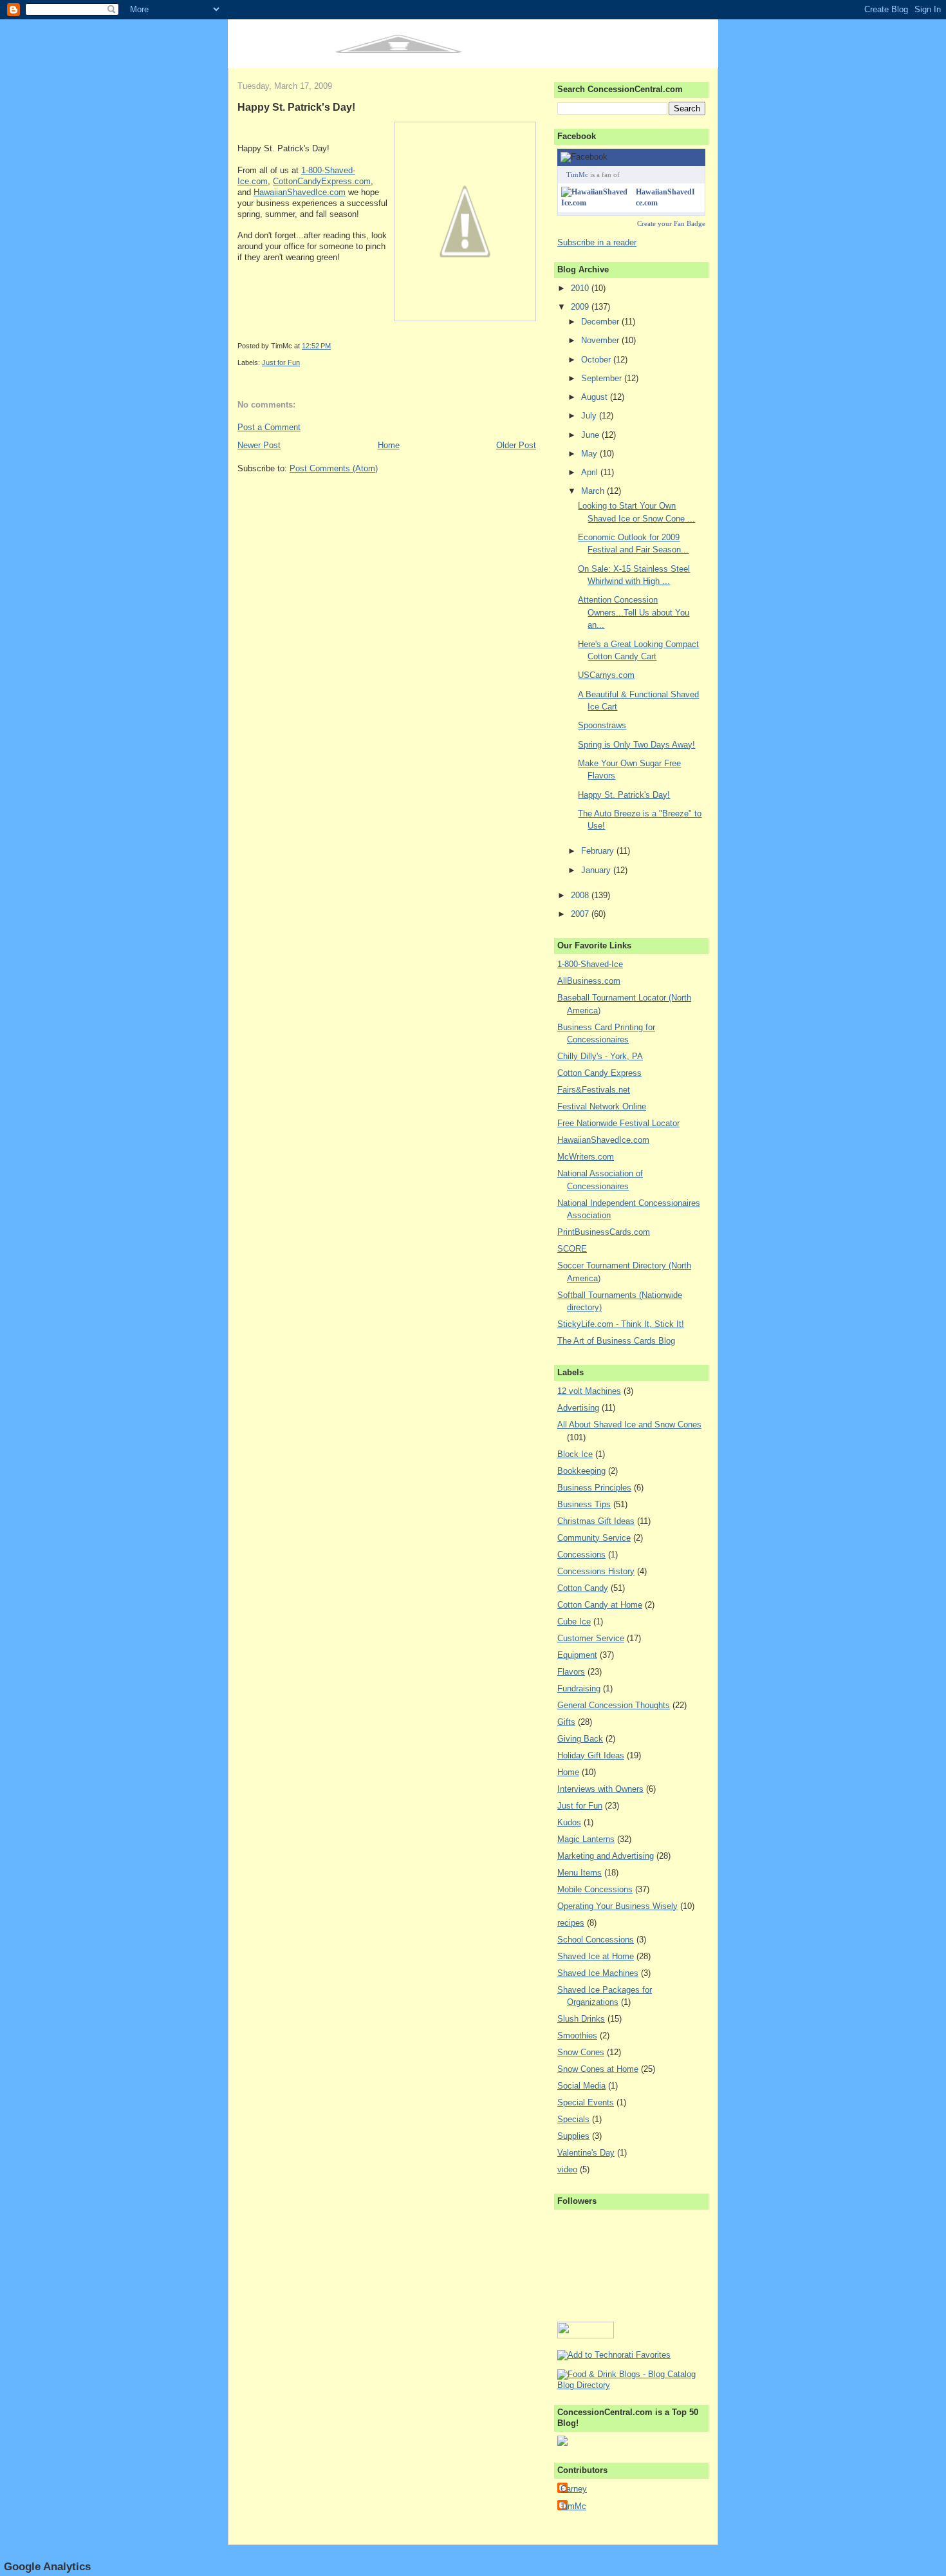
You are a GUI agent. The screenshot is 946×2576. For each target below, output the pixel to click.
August (596, 397)
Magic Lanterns (586, 1839)
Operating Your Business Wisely (617, 1906)
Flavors (571, 1672)
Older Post (516, 445)
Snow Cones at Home (598, 2069)
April (591, 472)
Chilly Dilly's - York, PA (600, 1056)
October (597, 360)
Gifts (566, 1722)
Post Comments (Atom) (334, 468)
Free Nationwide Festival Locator (618, 1123)
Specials (573, 2119)
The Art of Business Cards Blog (616, 1341)
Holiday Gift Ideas (591, 1755)
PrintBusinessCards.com (604, 1232)
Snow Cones (581, 2052)
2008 (581, 895)
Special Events (586, 2102)
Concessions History (596, 1571)
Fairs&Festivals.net (594, 1090)
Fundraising (579, 1688)
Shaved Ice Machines (598, 1973)
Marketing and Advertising (606, 1856)
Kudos (569, 1822)
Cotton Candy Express (599, 1073)
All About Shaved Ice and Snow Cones (629, 1424)
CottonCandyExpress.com (322, 181)
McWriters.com (586, 1157)
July (590, 416)
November (601, 340)
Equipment (577, 1655)
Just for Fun (281, 362)
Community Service (594, 1538)
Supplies (573, 2136)
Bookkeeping (581, 1471)
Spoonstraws (602, 725)
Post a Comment (269, 427)
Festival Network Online (602, 1106)
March (594, 491)
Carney (574, 2489)
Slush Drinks (581, 2019)
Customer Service (591, 1638)
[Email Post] (334, 346)
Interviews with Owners (600, 1789)
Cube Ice (574, 1622)
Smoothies (577, 2035)
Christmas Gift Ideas (596, 1521)
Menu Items (580, 1873)
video (567, 2169)
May (590, 454)
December (601, 322)
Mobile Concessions (595, 1889)
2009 (581, 307)
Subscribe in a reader (597, 242)
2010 (581, 288)
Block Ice (575, 1454)
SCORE (572, 1249)
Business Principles (594, 1488)
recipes (571, 1923)
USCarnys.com (606, 675)
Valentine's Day (586, 2153)
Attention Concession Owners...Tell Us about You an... (634, 612)
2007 (581, 914)
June (591, 435)
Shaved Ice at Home (596, 1956)
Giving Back (580, 1739)
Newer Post (259, 445)
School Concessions (596, 1940)
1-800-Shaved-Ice (590, 964)
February (599, 851)
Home (389, 445)
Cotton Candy (583, 1588)
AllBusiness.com (589, 981)
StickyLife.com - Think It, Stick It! (621, 1324)
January (597, 870)
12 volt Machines (589, 1391)
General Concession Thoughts (614, 1705)
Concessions (581, 1555)
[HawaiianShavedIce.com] (596, 203)
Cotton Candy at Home (600, 1605)
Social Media (581, 2086)
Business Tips (584, 1504)
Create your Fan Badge (671, 223)
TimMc (577, 174)
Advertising (578, 1408)
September (603, 378)
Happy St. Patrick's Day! (296, 107)
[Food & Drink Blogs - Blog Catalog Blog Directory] (631, 2385)
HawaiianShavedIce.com (300, 192)
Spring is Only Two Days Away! (636, 745)
